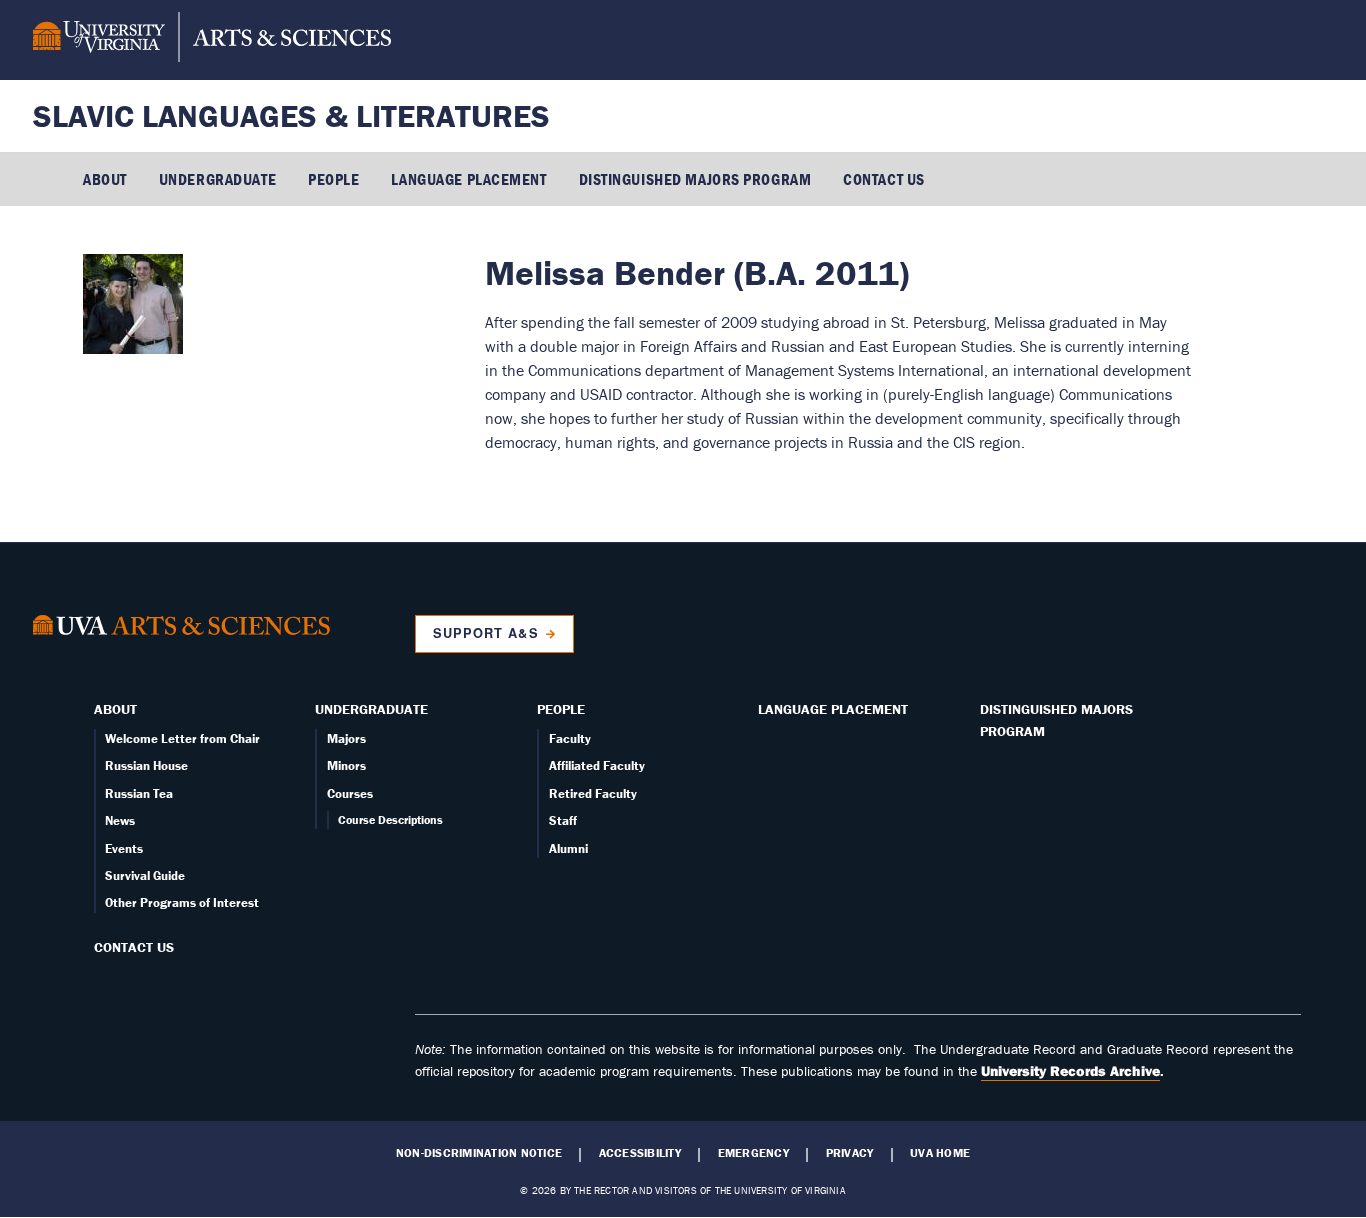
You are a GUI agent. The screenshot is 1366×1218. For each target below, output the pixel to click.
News (120, 820)
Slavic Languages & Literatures (291, 115)
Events (124, 848)
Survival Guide (145, 875)
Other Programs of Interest (182, 902)
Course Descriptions (390, 819)
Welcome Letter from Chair (182, 738)
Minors (346, 765)
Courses (350, 793)
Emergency (753, 1153)
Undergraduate (217, 179)
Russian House (146, 765)
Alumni (568, 848)
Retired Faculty (593, 793)
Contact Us (884, 179)
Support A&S (485, 633)
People (333, 179)
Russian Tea (139, 793)
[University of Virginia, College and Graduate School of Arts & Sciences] (212, 40)
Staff (563, 820)
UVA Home (940, 1153)
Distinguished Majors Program (695, 179)
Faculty (570, 738)
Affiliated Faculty (597, 765)
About (105, 179)
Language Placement (468, 179)
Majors (346, 738)
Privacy (850, 1153)
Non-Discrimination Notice (479, 1153)
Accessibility (640, 1153)
